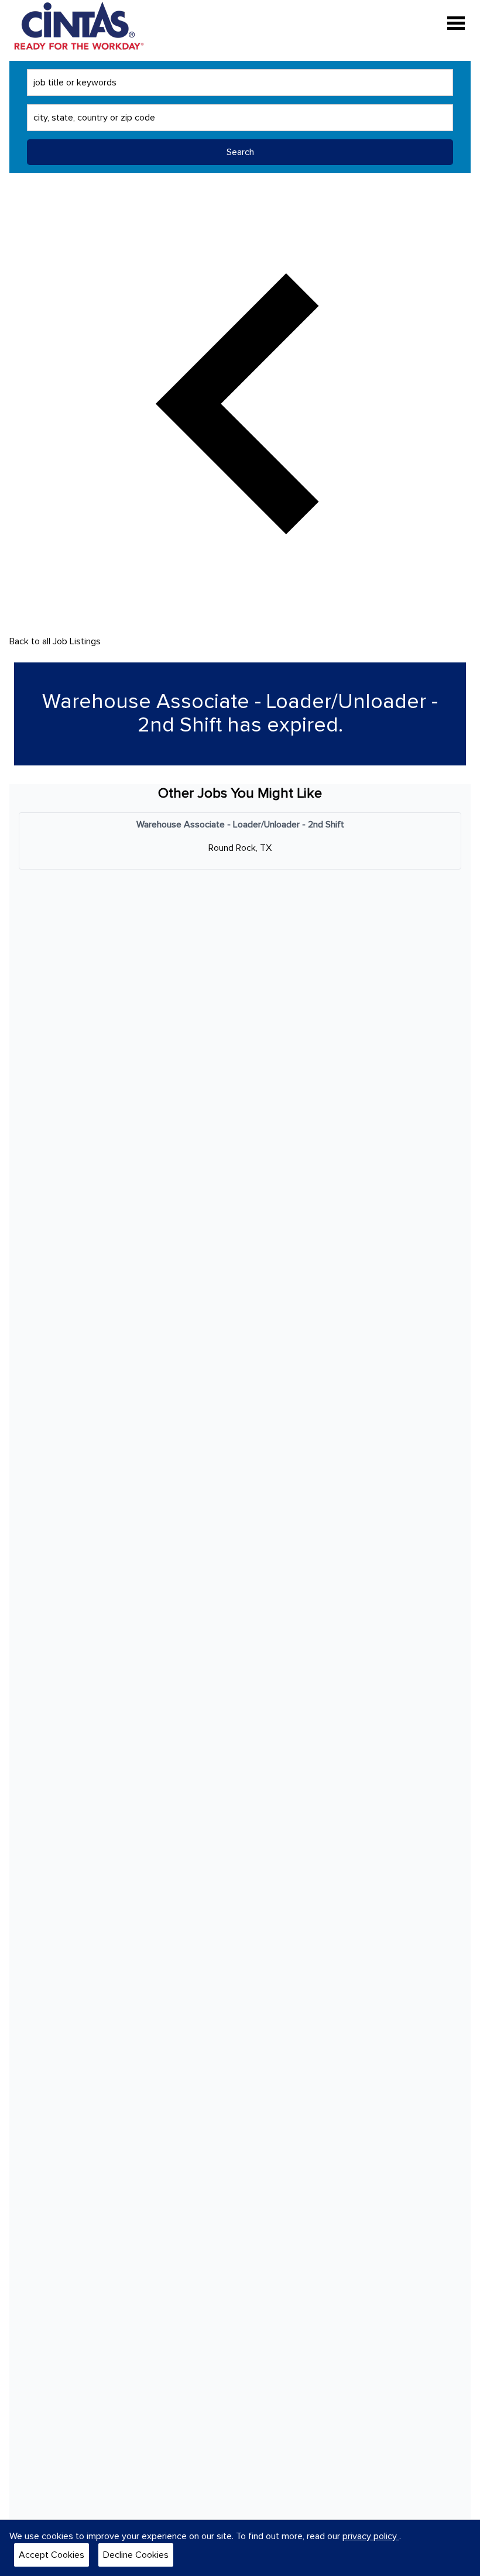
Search (240, 152)
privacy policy (371, 2536)
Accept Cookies (52, 2555)
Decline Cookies (136, 2555)
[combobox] (240, 83)
